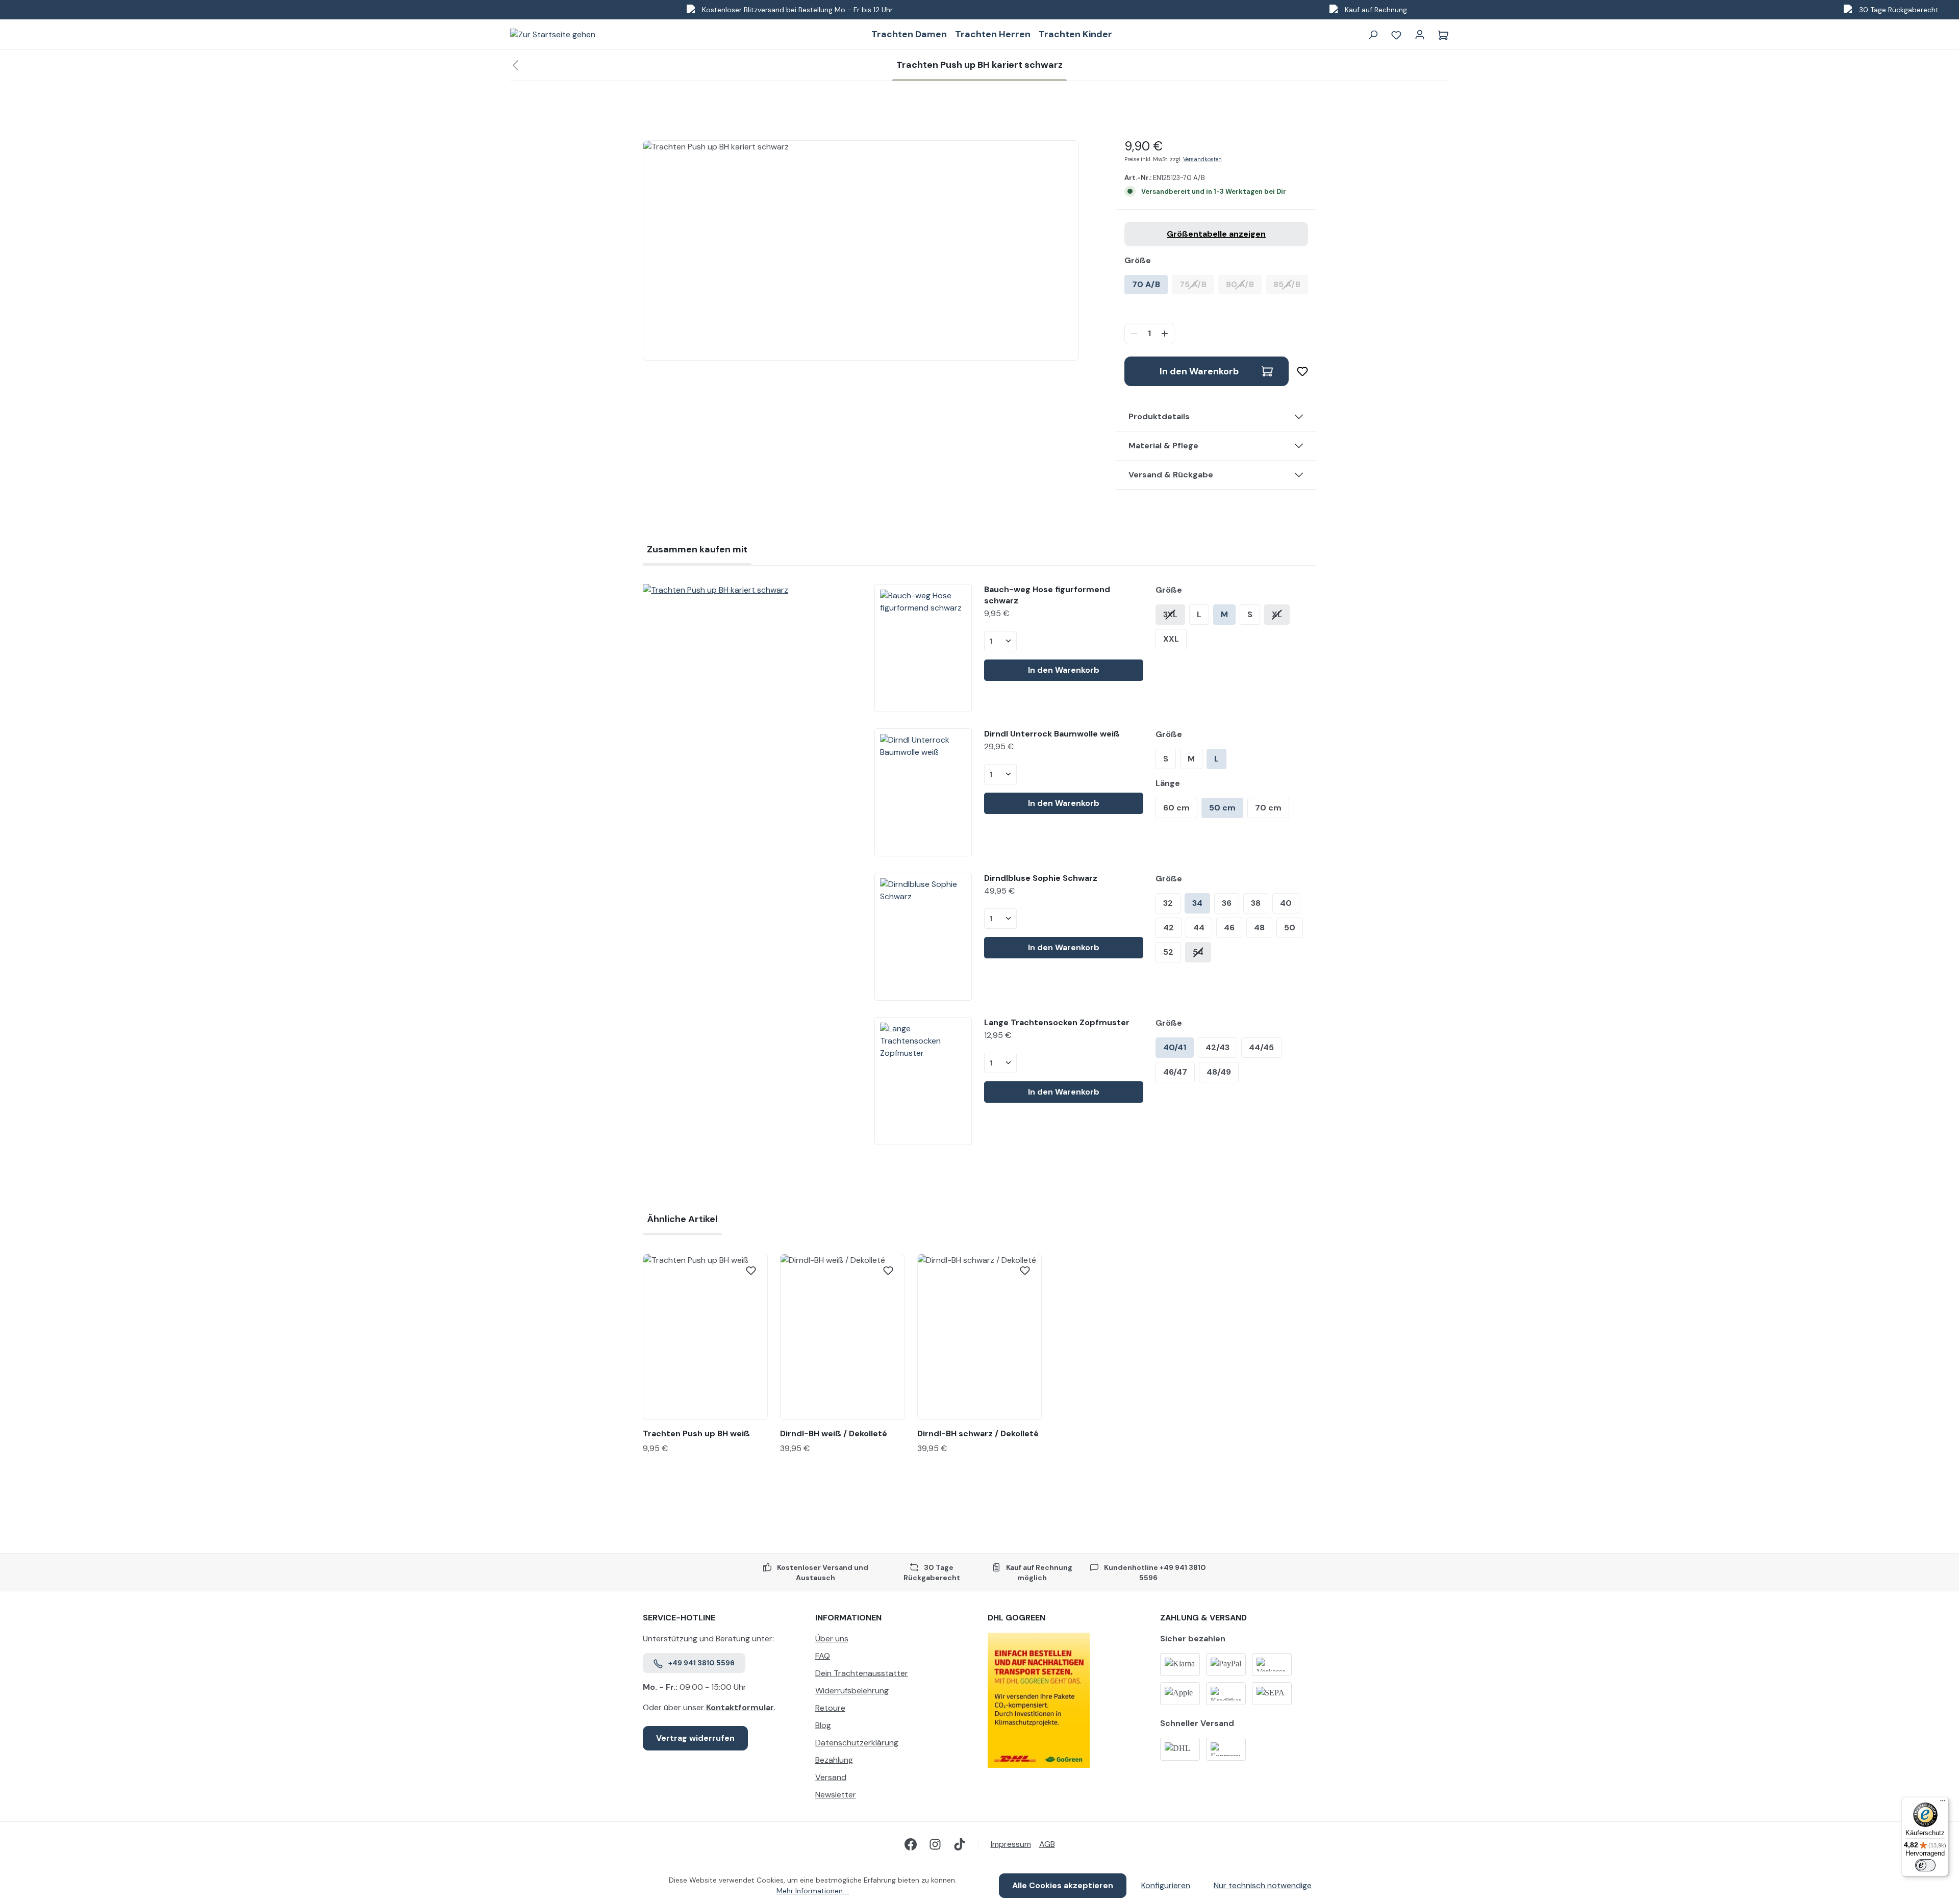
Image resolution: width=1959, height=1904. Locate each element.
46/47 (1175, 1072)
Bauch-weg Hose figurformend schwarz (1047, 595)
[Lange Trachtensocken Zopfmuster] (923, 1081)
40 (1286, 903)
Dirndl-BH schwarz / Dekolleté (978, 1433)
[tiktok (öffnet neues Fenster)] (960, 1844)
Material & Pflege (1163, 446)
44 (1199, 928)
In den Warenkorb (1199, 371)
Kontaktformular (740, 1707)
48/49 (1219, 1072)
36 (1227, 903)
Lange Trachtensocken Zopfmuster (1057, 1022)
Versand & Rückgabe (1171, 475)
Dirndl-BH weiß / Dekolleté (834, 1433)
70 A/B (1146, 284)
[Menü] (1943, 1803)
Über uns (832, 1639)
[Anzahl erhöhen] (1166, 334)
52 (1168, 952)
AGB (1047, 1844)
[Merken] (1298, 371)
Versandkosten (1202, 159)
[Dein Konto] (1420, 35)
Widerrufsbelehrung (852, 1691)
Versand (831, 1777)
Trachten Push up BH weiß (696, 1433)
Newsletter (836, 1795)
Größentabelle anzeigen (1216, 234)
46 (1229, 928)
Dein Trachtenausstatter (862, 1673)
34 (1197, 903)
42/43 (1217, 1047)
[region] (861, 250)
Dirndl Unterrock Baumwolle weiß (1052, 734)
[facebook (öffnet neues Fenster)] (911, 1844)
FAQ (823, 1656)
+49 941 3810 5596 (701, 1663)
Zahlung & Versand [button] (1203, 1618)
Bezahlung (834, 1760)
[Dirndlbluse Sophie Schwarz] (923, 937)
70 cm (1268, 808)
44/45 (1261, 1047)
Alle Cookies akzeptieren (1063, 1885)
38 (1256, 903)
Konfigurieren (1166, 1885)
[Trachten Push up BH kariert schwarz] (750, 590)
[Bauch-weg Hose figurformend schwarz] (923, 648)
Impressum (1011, 1844)
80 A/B (1244, 284)
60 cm (1176, 808)
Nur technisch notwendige (1263, 1885)
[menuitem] (893, 1641)
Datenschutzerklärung (857, 1743)
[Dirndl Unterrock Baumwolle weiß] (923, 792)
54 (1198, 952)
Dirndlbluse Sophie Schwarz (1041, 878)
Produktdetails (1159, 416)
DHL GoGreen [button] (1016, 1618)
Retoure (830, 1708)
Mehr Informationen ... (813, 1891)
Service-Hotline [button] (679, 1618)
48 (1259, 928)
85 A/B (1291, 284)
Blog (823, 1725)
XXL (1171, 639)
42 (1169, 928)
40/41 (1175, 1047)
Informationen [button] (848, 1618)
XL (1277, 614)
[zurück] (515, 66)
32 (1168, 903)
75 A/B (1197, 284)
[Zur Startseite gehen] (553, 34)
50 (1290, 928)
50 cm (1222, 808)
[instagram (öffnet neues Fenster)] (935, 1844)
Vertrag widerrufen (695, 1738)
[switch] (1925, 1865)
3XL (1170, 614)
